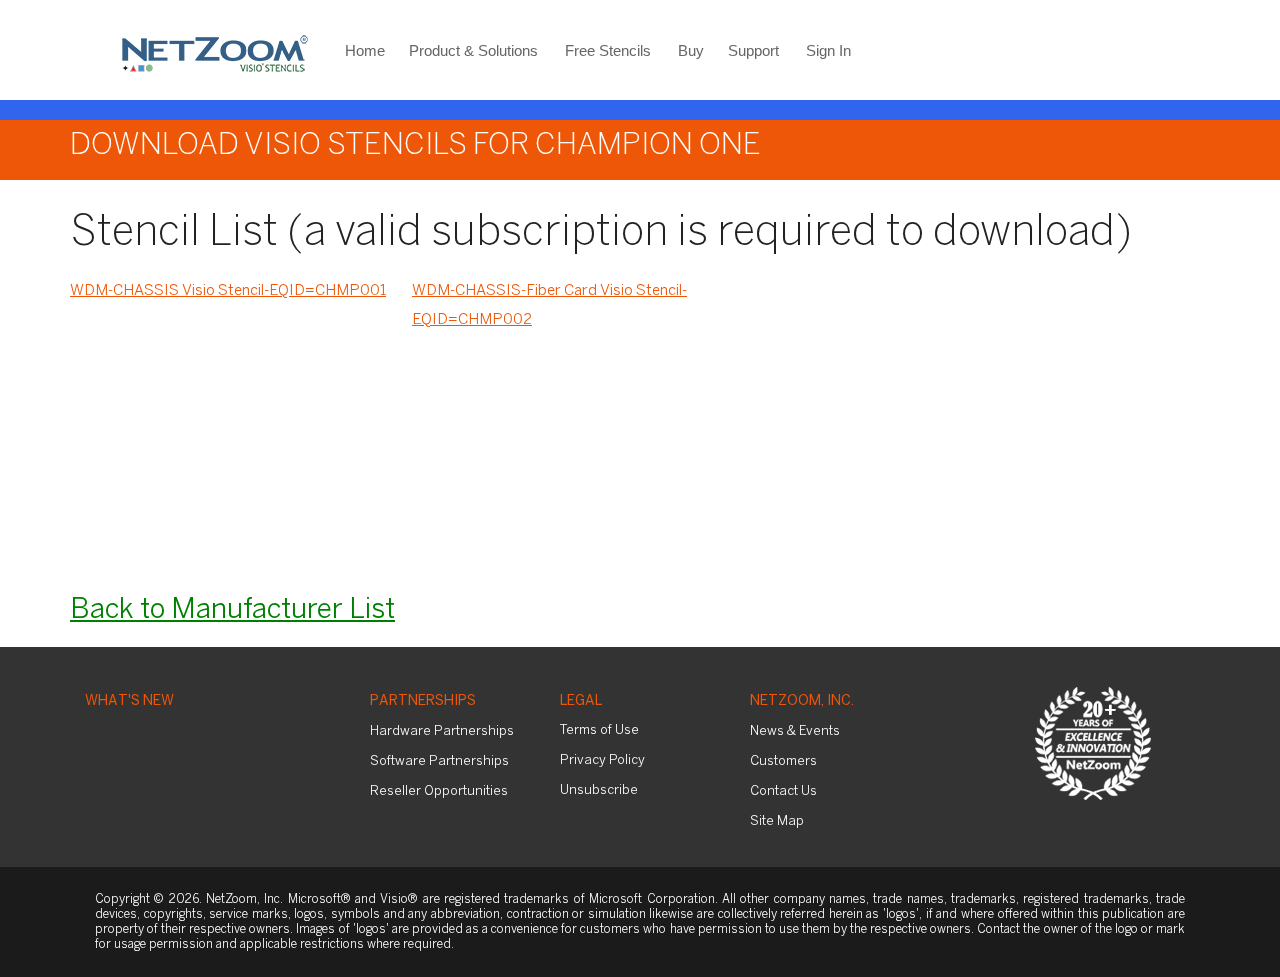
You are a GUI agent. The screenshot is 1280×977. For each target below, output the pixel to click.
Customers (783, 761)
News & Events (795, 731)
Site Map (777, 821)
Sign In (828, 50)
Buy (691, 50)
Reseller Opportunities (439, 791)
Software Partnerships (439, 761)
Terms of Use (599, 730)
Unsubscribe (599, 790)
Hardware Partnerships (442, 731)
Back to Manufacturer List (232, 610)
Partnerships (423, 701)
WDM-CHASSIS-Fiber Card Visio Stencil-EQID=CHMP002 (549, 305)
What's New (129, 701)
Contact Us (783, 791)
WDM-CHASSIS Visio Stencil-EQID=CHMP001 (228, 291)
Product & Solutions (473, 50)
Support (753, 50)
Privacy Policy (602, 760)
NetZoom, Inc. (802, 701)
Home (365, 50)
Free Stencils (608, 50)
